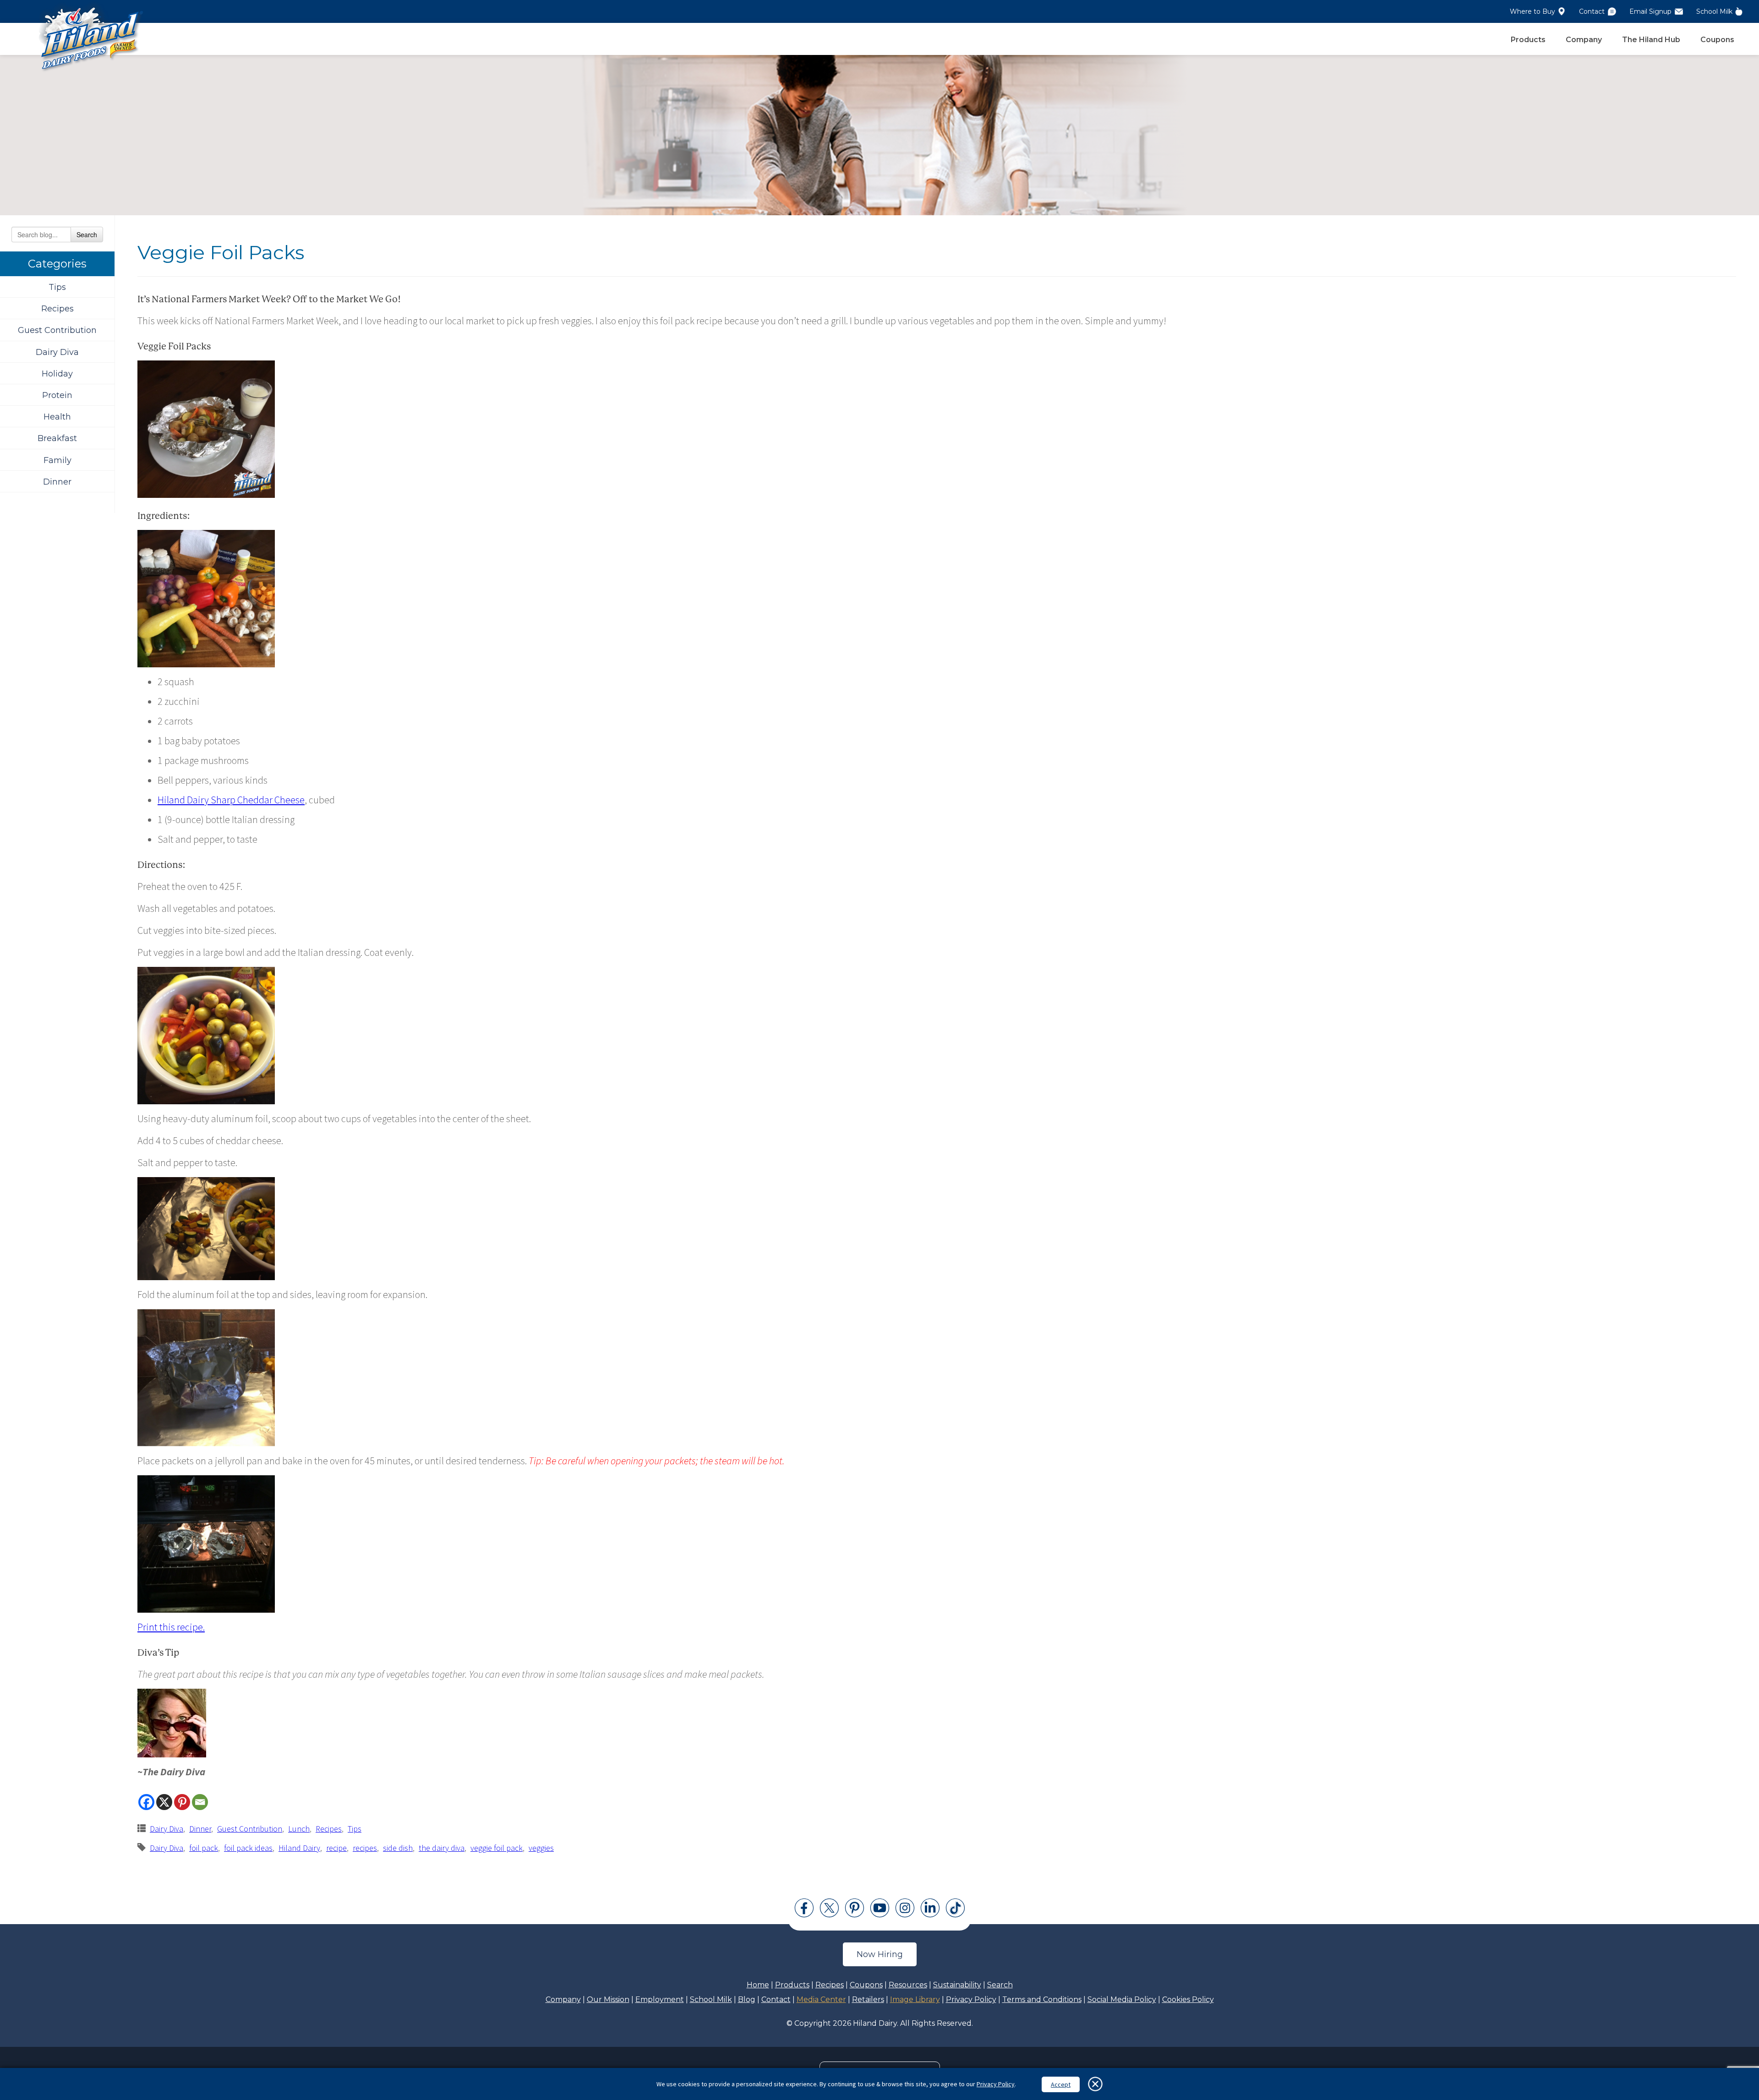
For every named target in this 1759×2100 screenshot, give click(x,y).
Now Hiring (880, 1954)
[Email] (200, 1802)
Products (1528, 40)
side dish (398, 1848)
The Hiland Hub (1651, 40)
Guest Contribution (57, 330)
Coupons (1717, 40)
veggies (541, 1848)
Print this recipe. (171, 1627)
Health (57, 417)
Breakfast (57, 438)
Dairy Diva (57, 352)
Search (87, 235)
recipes (365, 1848)
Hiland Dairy (299, 1848)
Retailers (868, 1999)
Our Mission (608, 1999)
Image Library (915, 1999)
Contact (1592, 11)
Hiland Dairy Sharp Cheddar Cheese (231, 800)
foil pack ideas (248, 1848)
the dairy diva (442, 1848)
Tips (57, 287)
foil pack (204, 1848)
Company (1584, 40)
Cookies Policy (1188, 1999)
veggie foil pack (497, 1848)
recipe (336, 1848)
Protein (57, 395)
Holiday (57, 374)
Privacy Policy (971, 1999)
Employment (660, 1999)
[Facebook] (146, 1802)
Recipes (57, 309)
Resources (908, 1985)
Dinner (57, 482)
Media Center (821, 1999)
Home (758, 1985)
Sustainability (957, 1985)
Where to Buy (1532, 11)
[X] (164, 1802)
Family (57, 460)
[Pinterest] (182, 1802)
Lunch (299, 1829)
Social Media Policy (1122, 1999)
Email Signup (1650, 11)
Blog (747, 1999)
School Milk (1714, 11)
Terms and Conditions (1042, 1999)
